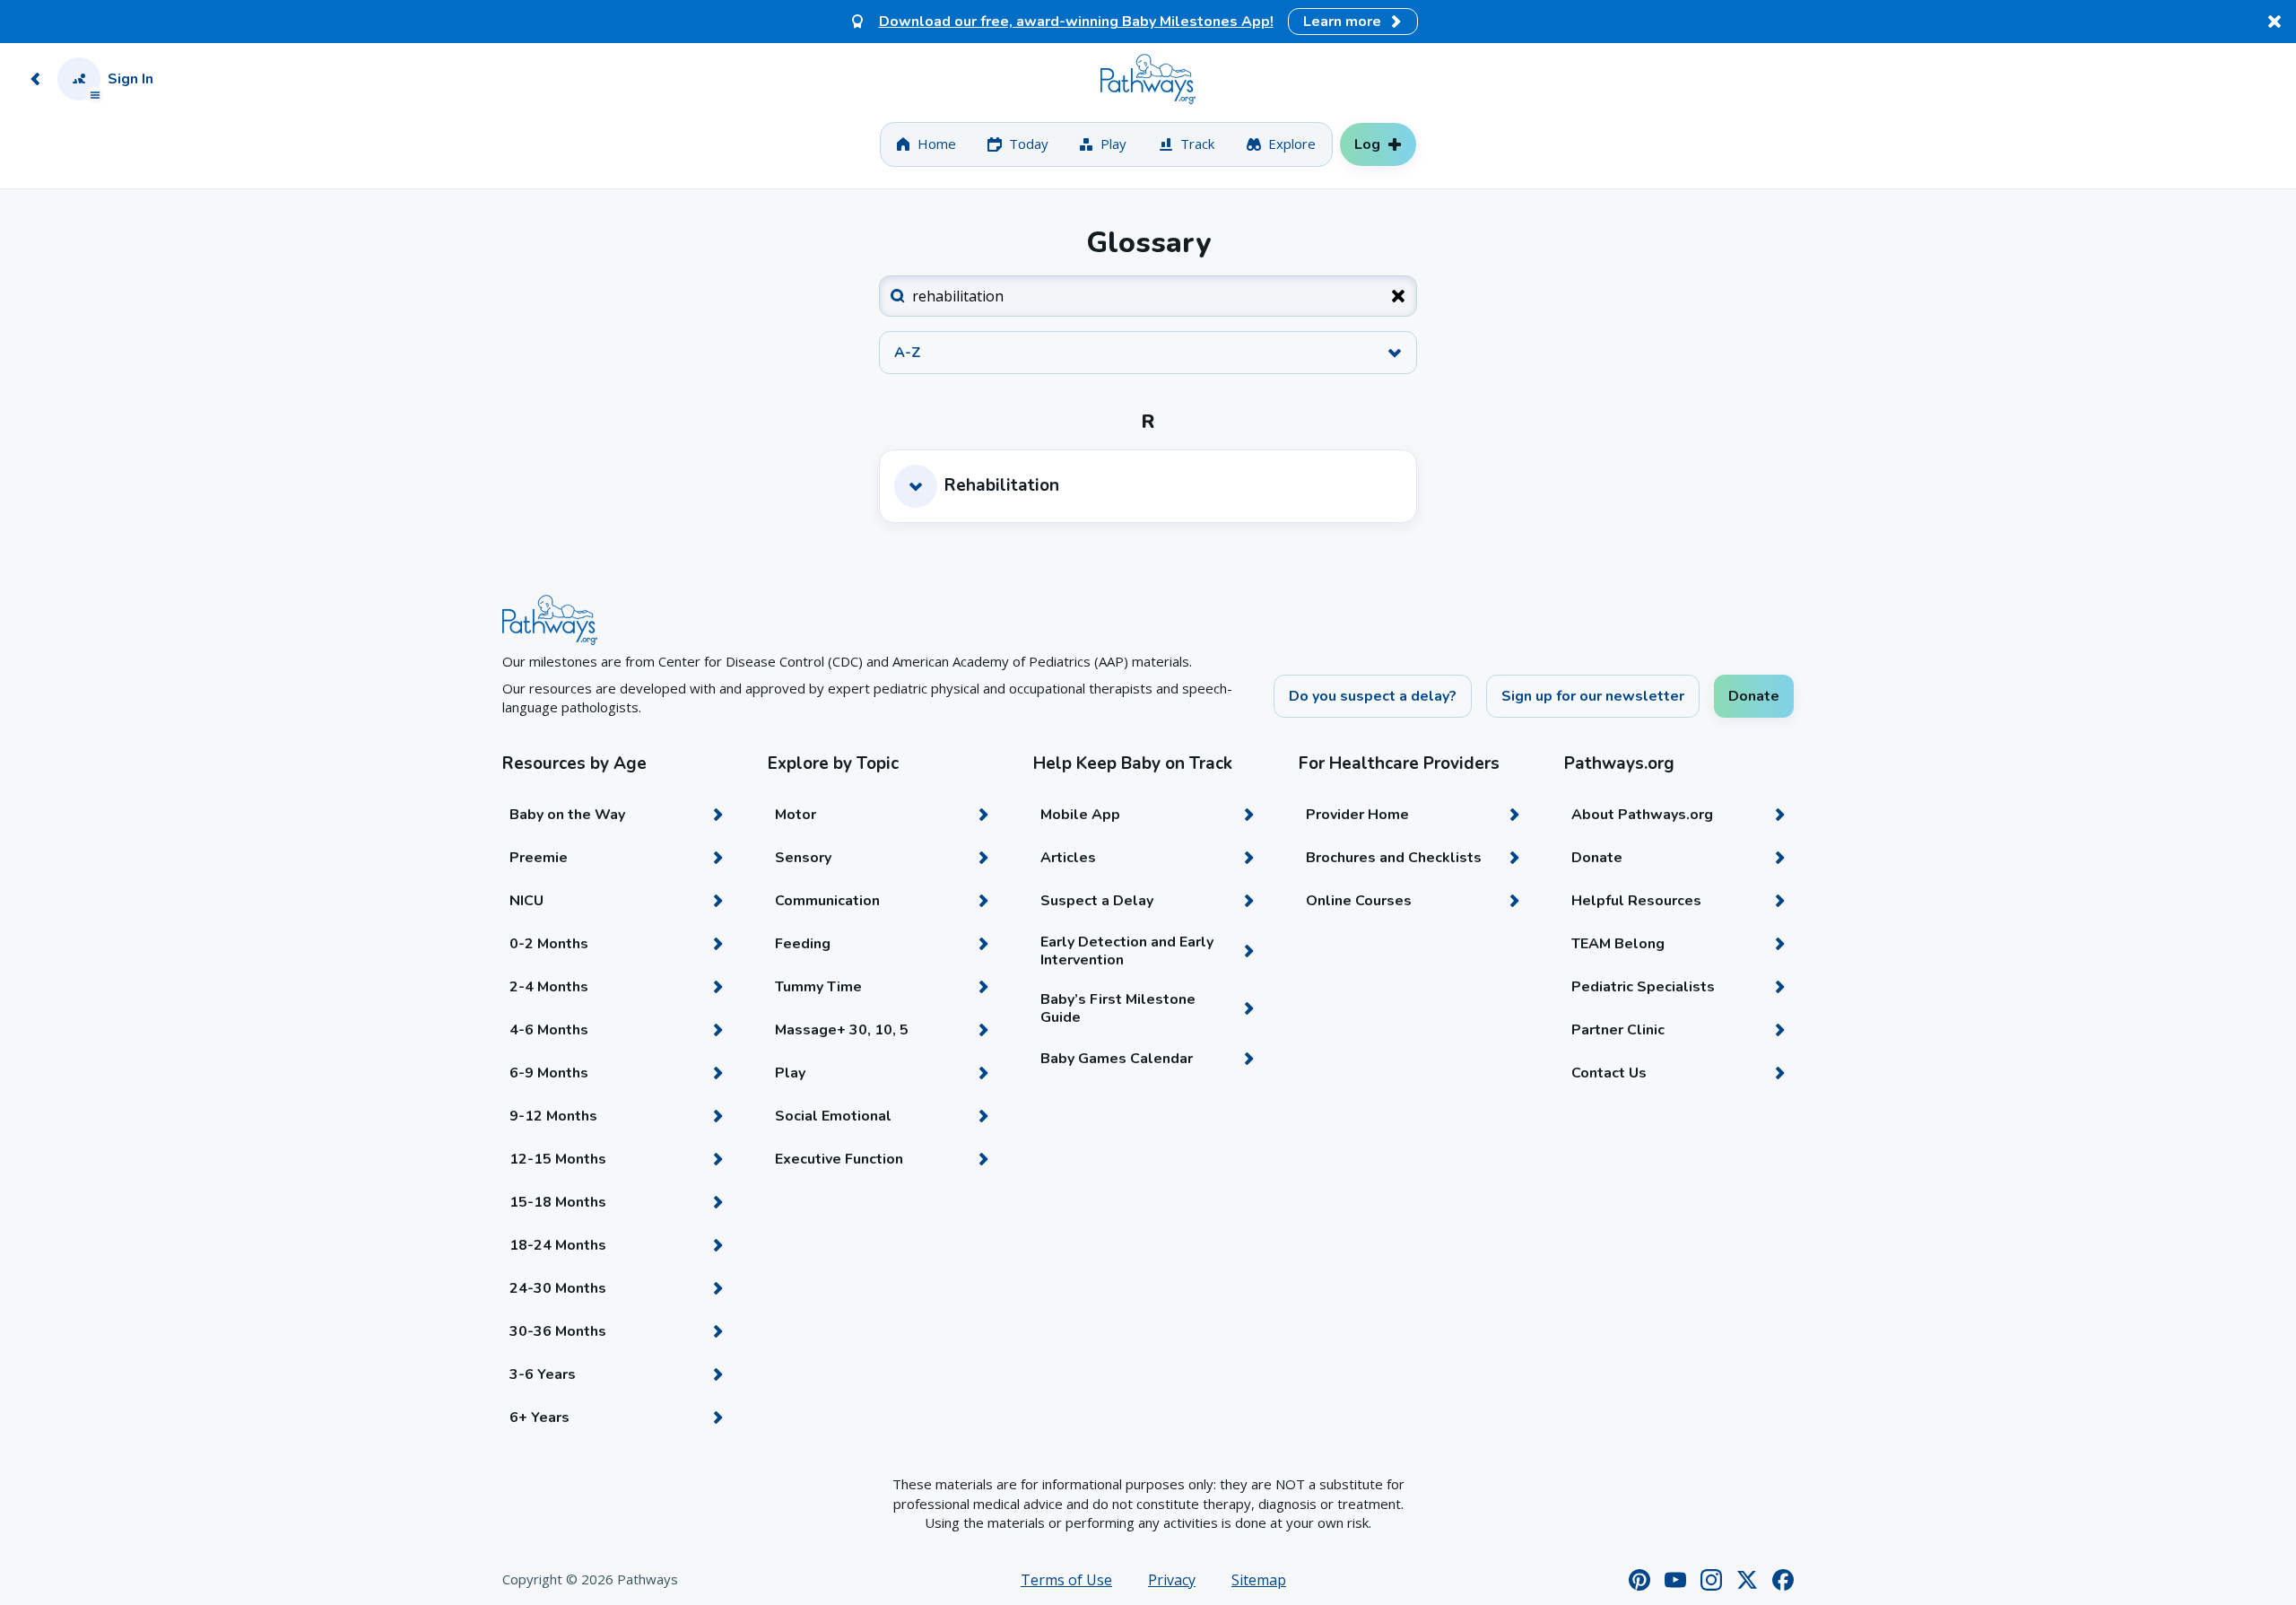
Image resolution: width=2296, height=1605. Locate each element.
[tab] (926, 144)
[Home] (1148, 79)
